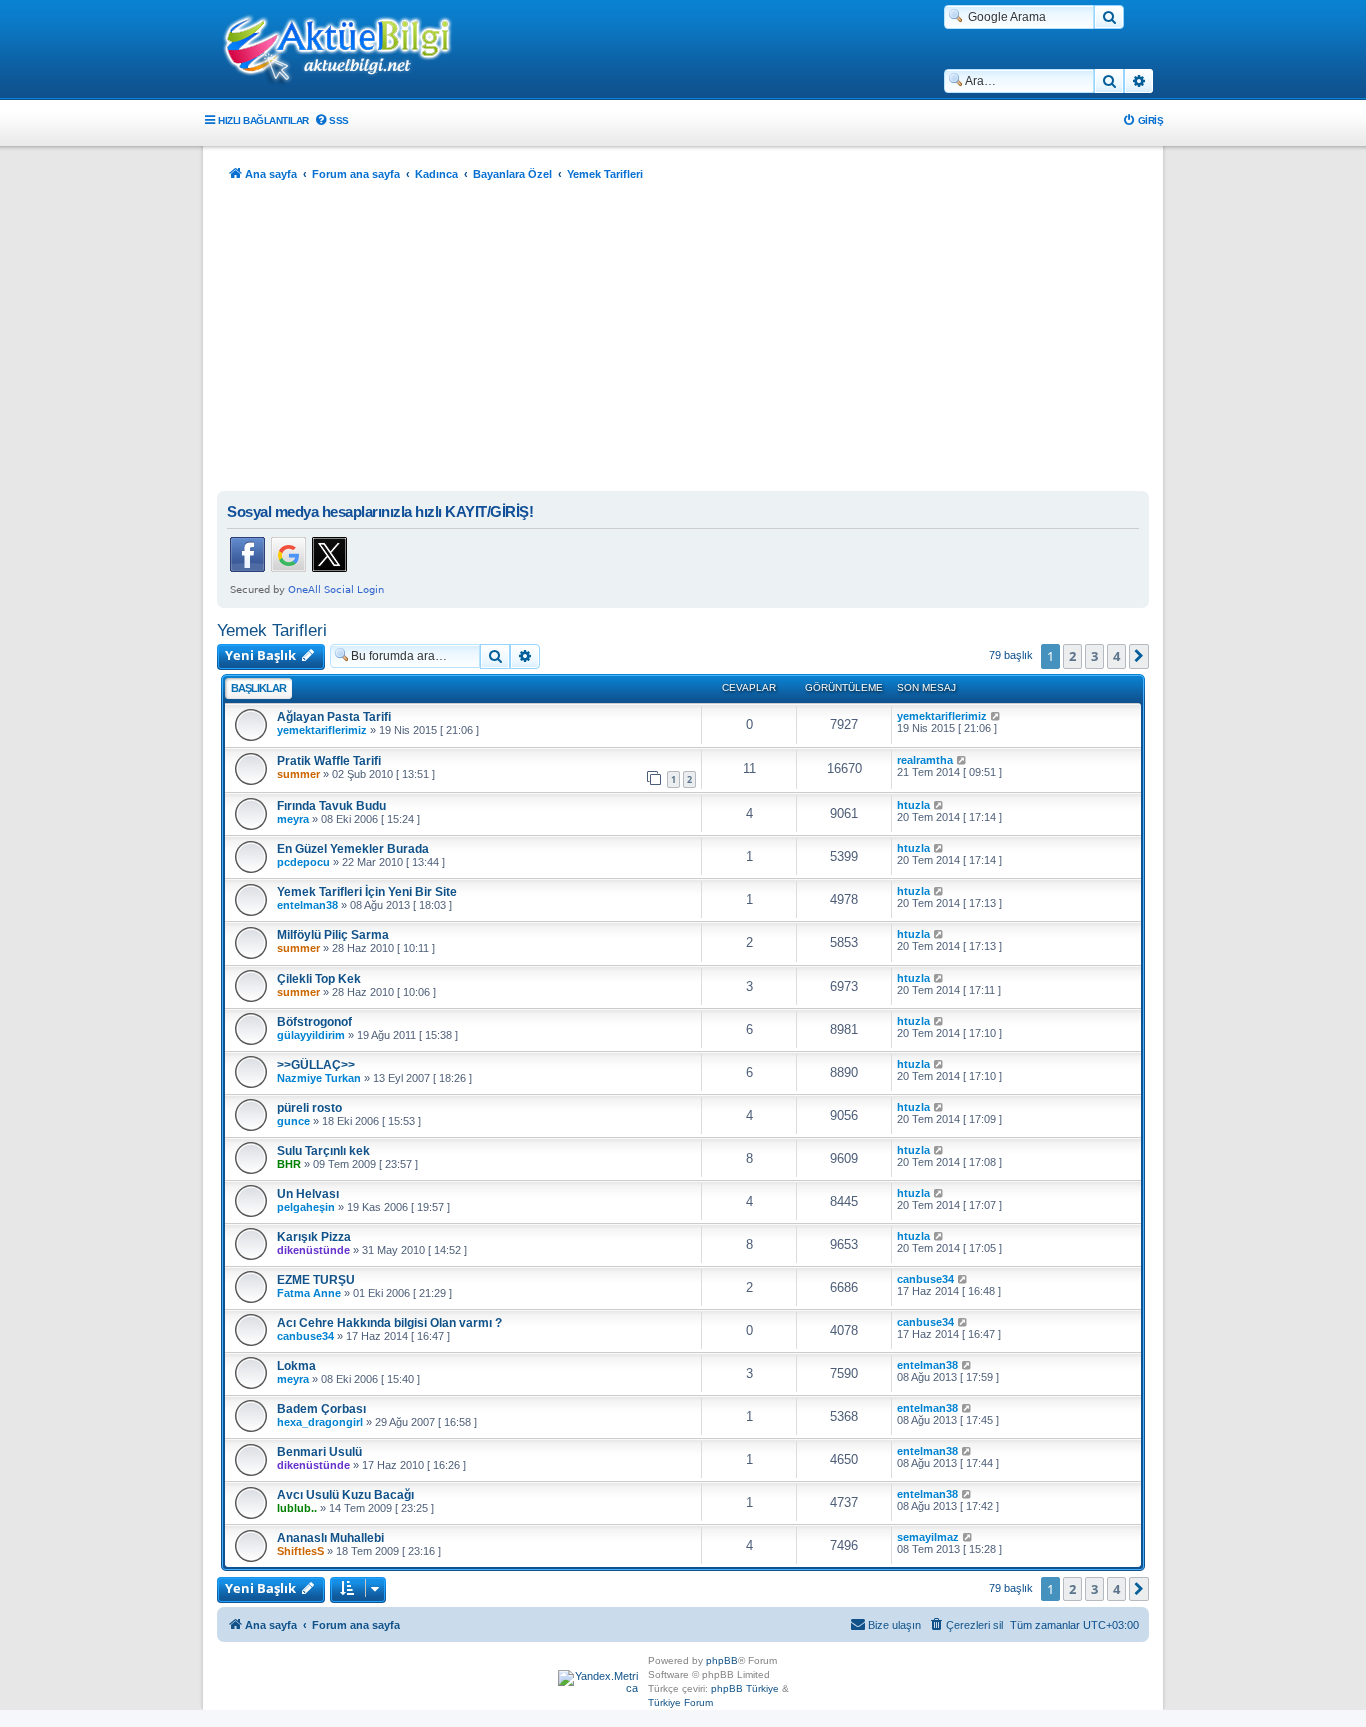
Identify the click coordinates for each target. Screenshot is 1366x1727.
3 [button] (1094, 656)
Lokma (296, 1366)
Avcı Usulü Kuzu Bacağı (345, 1495)
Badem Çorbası (321, 1409)
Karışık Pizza (314, 1237)
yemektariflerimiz (322, 730)
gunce (293, 1121)
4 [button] (1116, 656)
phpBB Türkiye (745, 1688)
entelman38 (307, 905)
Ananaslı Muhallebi (330, 1538)
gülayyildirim (311, 1035)
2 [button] (1072, 656)
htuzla (913, 805)
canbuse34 (925, 1279)
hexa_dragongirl (320, 1422)
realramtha (925, 760)
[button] (1139, 656)
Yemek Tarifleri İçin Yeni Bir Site (367, 892)
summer (298, 774)
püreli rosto (309, 1108)
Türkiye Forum (680, 1702)
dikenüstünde (313, 1250)
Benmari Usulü (319, 1452)
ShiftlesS (300, 1551)
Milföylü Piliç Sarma (333, 935)
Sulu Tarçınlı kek (323, 1151)
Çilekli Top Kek (319, 979)
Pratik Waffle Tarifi (329, 761)
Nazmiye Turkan (319, 1078)
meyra (293, 819)
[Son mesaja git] (996, 716)
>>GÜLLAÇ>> (316, 1065)
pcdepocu (303, 862)
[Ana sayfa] (348, 51)
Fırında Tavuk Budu (331, 806)
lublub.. (297, 1508)
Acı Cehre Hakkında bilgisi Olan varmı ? (389, 1323)
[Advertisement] (683, 341)
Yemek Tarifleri (272, 630)
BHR (289, 1164)
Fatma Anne (309, 1293)
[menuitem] (331, 120)
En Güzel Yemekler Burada (353, 849)
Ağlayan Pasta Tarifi (334, 717)
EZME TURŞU (316, 1280)
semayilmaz (928, 1537)
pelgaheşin (306, 1207)
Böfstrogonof (314, 1022)
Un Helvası (308, 1194)
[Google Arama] (1109, 17)
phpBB (722, 1660)
